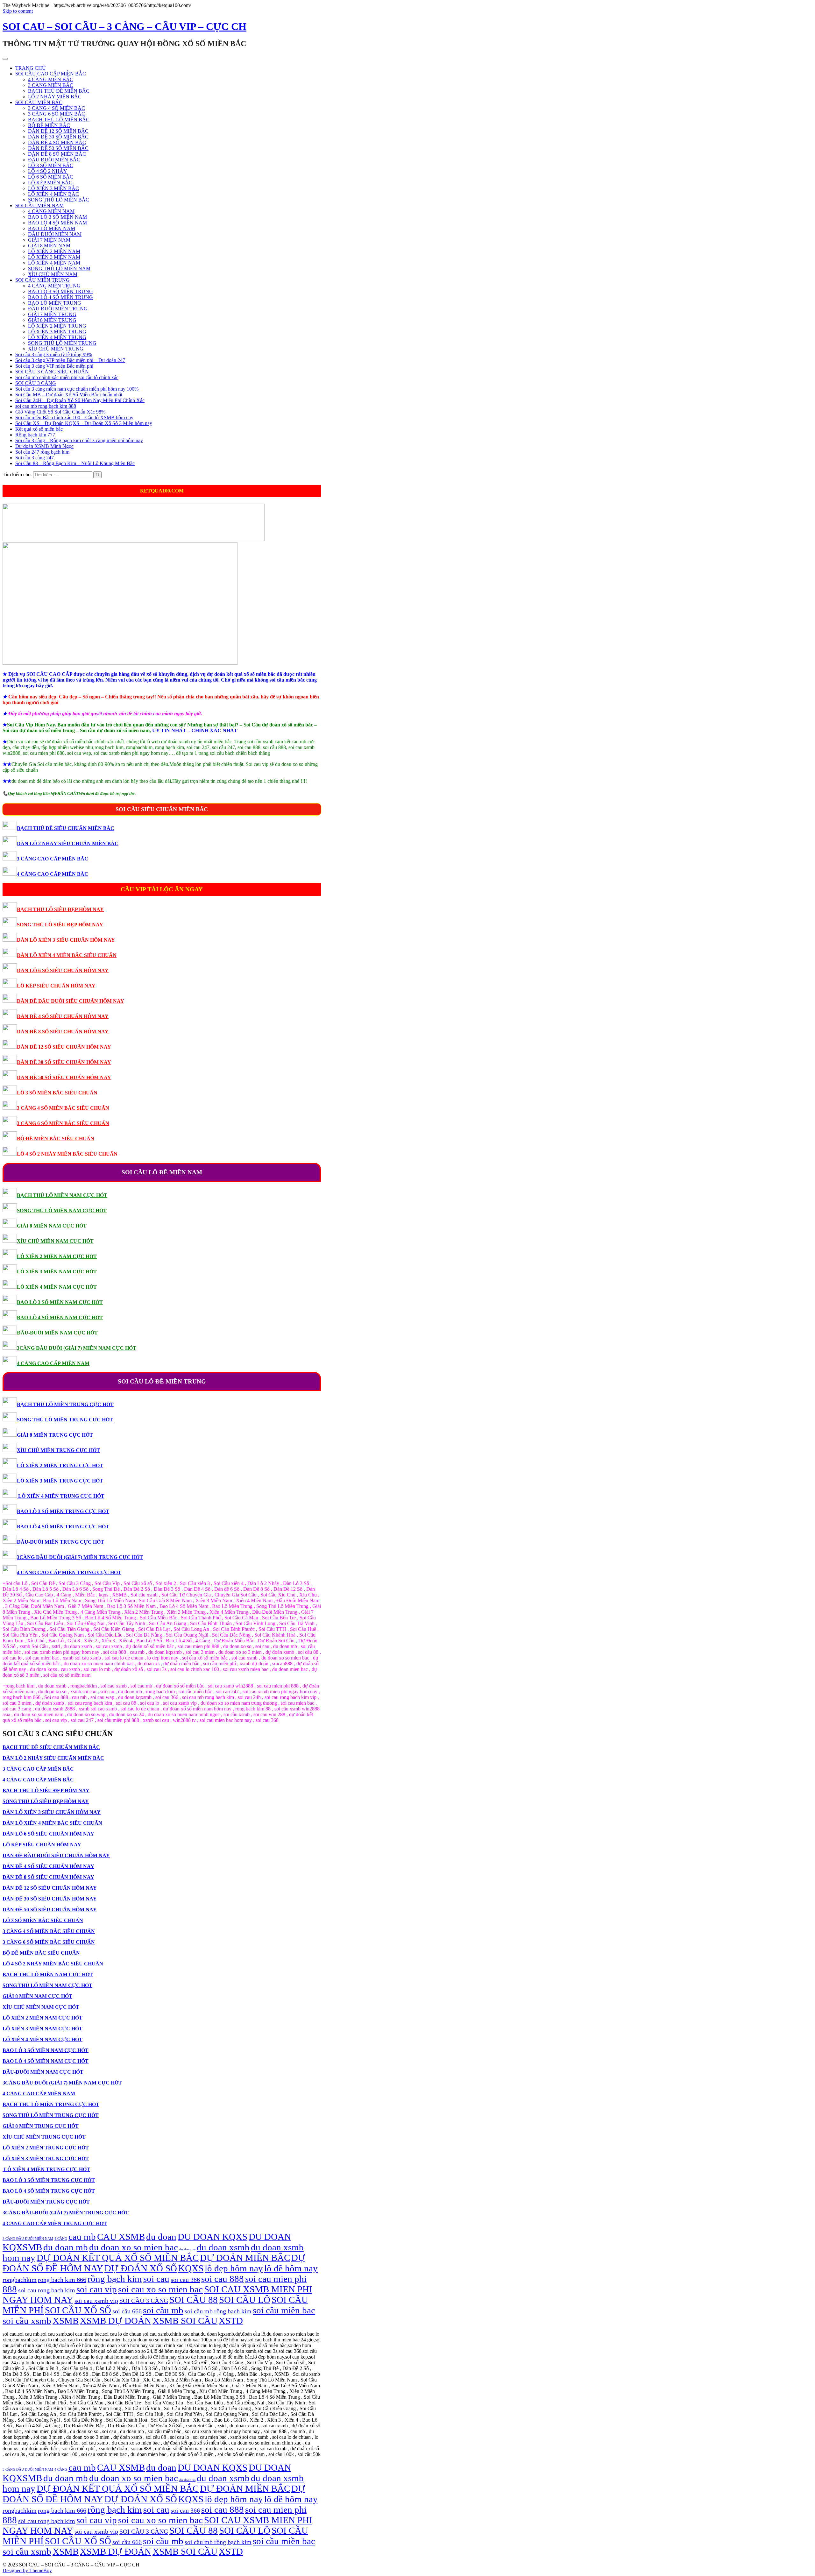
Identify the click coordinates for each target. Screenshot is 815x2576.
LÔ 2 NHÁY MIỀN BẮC (55, 97)
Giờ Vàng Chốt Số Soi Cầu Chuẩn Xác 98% (60, 412)
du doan (161, 2237)
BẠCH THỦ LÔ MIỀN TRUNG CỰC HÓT (65, 1404)
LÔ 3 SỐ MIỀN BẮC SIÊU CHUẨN (57, 1093)
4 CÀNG (61, 2239)
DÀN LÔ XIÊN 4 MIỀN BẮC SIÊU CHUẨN (67, 955)
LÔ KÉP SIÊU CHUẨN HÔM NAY (56, 986)
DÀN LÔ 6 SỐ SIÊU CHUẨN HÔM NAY (63, 970)
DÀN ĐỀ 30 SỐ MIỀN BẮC (58, 137)
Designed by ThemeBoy (27, 2570)
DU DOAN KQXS (213, 2237)
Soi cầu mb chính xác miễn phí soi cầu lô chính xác (67, 377)
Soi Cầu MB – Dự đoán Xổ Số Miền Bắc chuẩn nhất (69, 395)
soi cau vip (97, 2289)
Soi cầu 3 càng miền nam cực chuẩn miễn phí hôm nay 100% (77, 389)
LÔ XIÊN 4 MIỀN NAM (54, 263)
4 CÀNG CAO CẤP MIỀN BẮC (53, 874)
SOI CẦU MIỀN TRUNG (43, 280)
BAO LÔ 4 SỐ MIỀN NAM (57, 223)
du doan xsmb (223, 2247)
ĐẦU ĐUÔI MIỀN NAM (55, 234)
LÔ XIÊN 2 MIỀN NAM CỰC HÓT (57, 1256)
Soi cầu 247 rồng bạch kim (42, 452)
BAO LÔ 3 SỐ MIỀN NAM (57, 217)
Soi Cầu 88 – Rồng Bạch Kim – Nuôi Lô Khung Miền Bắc (75, 463)
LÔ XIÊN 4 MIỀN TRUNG (57, 337)
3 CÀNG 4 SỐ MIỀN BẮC (57, 108)
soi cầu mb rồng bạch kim (218, 2311)
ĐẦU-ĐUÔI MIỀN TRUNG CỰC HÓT (60, 1542)
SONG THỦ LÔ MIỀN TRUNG (62, 343)
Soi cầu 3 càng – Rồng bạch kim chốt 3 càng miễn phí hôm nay (79, 440)
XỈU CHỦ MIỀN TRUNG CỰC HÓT (58, 1450)
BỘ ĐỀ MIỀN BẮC (49, 125)
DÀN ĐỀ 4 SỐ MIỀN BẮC (57, 142)
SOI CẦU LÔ (245, 2300)
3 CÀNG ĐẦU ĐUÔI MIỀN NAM (28, 2239)
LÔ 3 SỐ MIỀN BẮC (51, 165)
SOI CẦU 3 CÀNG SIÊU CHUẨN (52, 372)
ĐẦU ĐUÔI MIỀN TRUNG (58, 309)
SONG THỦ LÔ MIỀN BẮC (59, 200)
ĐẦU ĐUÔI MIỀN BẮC (54, 160)
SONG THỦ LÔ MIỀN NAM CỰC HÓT (62, 1210)
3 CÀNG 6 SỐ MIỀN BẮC (57, 114)
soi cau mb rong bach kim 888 (46, 406)
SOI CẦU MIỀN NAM (39, 205)
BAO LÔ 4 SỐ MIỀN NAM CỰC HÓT (60, 1317)
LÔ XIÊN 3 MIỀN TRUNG (57, 332)
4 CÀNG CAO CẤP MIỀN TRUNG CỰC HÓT (69, 1572)
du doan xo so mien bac (134, 2247)
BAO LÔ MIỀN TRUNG (55, 303)
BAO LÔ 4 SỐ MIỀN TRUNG (60, 297)
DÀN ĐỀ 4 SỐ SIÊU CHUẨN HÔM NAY (63, 1016)
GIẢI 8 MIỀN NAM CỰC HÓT (52, 1226)
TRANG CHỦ (31, 68)
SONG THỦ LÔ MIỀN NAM (59, 269)
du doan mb (66, 2247)
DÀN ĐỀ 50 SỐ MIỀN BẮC (58, 148)
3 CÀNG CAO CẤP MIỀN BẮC (53, 859)
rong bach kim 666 (62, 2280)
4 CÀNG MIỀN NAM (51, 211)
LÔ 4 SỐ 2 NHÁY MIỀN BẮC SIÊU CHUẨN (67, 1154)
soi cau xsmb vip (96, 2301)
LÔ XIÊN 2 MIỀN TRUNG (57, 326)
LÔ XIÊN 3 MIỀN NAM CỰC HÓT (57, 1272)
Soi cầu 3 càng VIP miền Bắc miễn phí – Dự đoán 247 (70, 360)
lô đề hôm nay (291, 2268)
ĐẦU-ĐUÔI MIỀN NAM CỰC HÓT (57, 1333)
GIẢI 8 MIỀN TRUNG (52, 320)
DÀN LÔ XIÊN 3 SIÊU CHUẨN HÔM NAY (66, 940)
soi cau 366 (185, 2280)
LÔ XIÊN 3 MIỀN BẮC (53, 188)
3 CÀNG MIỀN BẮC (51, 85)
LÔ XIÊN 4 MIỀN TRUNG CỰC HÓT (61, 1496)
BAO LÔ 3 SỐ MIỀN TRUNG (60, 291)
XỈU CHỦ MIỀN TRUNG (56, 349)
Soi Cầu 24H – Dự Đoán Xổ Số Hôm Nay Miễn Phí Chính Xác (80, 400)
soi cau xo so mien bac (160, 2289)
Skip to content (18, 11)
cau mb (82, 2237)
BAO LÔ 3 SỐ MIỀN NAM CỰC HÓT (60, 1302)
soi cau (156, 2279)
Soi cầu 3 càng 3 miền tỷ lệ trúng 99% (54, 354)
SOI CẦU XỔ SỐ (78, 2310)
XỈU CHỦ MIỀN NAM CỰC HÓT (55, 1241)
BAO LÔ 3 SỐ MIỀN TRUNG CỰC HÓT (63, 1511)
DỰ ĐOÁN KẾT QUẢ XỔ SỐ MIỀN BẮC (118, 2258)
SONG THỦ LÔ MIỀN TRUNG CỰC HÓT (65, 1420)
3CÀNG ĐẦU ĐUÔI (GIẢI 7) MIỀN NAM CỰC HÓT (77, 1348)
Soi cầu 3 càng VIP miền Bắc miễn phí (54, 366)
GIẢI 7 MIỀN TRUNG (52, 314)
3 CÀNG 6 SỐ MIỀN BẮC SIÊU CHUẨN (63, 1123)
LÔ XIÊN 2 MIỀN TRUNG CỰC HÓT (60, 1465)
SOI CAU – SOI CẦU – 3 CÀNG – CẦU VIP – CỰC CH (124, 26)
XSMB (66, 2321)
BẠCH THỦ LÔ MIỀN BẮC (59, 120)
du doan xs (187, 2249)
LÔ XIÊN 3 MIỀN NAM (54, 257)
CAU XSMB (121, 2237)
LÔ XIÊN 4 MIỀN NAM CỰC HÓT (57, 1287)
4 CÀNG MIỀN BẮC (51, 79)
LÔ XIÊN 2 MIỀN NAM (54, 251)
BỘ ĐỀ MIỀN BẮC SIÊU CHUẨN (56, 1139)
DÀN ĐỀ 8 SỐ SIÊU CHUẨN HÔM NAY (63, 1032)
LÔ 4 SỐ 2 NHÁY (48, 171)
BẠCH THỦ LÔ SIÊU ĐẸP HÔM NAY (60, 909)
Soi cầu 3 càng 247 (35, 458)
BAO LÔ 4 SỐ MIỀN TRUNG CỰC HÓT (63, 1527)
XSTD (231, 2321)
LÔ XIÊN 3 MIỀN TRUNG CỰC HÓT (60, 1481)
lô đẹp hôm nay (234, 2268)
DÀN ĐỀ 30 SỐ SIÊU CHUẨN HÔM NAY (64, 1062)
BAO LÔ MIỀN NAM (52, 228)
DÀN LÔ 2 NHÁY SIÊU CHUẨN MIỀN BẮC (68, 843)
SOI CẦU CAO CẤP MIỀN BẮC (51, 74)
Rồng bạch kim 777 (35, 435)
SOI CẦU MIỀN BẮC (39, 102)
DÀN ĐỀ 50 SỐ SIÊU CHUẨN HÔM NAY (64, 1077)
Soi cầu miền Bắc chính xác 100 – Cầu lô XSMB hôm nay (74, 418)
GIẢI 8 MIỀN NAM (49, 246)
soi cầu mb (163, 2310)
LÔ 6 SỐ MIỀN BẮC (51, 177)
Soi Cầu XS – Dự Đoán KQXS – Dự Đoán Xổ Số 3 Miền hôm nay (84, 423)
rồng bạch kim (115, 2279)
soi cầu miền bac (284, 2310)
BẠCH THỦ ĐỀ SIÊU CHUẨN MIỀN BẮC (66, 828)
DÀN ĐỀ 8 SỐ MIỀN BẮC (57, 154)
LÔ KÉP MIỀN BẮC (50, 183)
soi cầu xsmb (27, 2321)
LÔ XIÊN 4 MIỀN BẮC (53, 194)
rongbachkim (20, 2280)
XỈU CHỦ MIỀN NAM (53, 274)
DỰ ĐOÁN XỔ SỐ (141, 2268)
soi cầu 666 (127, 2311)
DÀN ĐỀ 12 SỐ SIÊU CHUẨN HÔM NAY (64, 1047)
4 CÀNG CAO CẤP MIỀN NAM (53, 1363)
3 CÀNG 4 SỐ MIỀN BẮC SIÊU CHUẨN (63, 1108)
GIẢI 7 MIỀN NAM (49, 240)
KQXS (191, 2268)
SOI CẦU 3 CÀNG (36, 383)
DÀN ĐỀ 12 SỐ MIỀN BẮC (58, 131)
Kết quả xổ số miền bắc (39, 429)
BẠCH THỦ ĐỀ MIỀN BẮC (59, 91)
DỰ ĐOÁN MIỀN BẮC (245, 2258)
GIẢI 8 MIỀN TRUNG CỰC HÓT (55, 1435)
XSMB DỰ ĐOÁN (116, 2321)
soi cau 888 (223, 2279)
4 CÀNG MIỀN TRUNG (54, 286)
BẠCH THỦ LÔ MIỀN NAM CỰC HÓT (62, 1195)
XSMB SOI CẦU (185, 2321)
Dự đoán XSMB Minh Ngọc (44, 446)
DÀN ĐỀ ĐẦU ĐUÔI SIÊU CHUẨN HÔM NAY (71, 1001)
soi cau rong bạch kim (47, 2290)
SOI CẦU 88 (194, 2300)
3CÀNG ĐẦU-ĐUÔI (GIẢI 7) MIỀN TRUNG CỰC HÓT (80, 1557)
